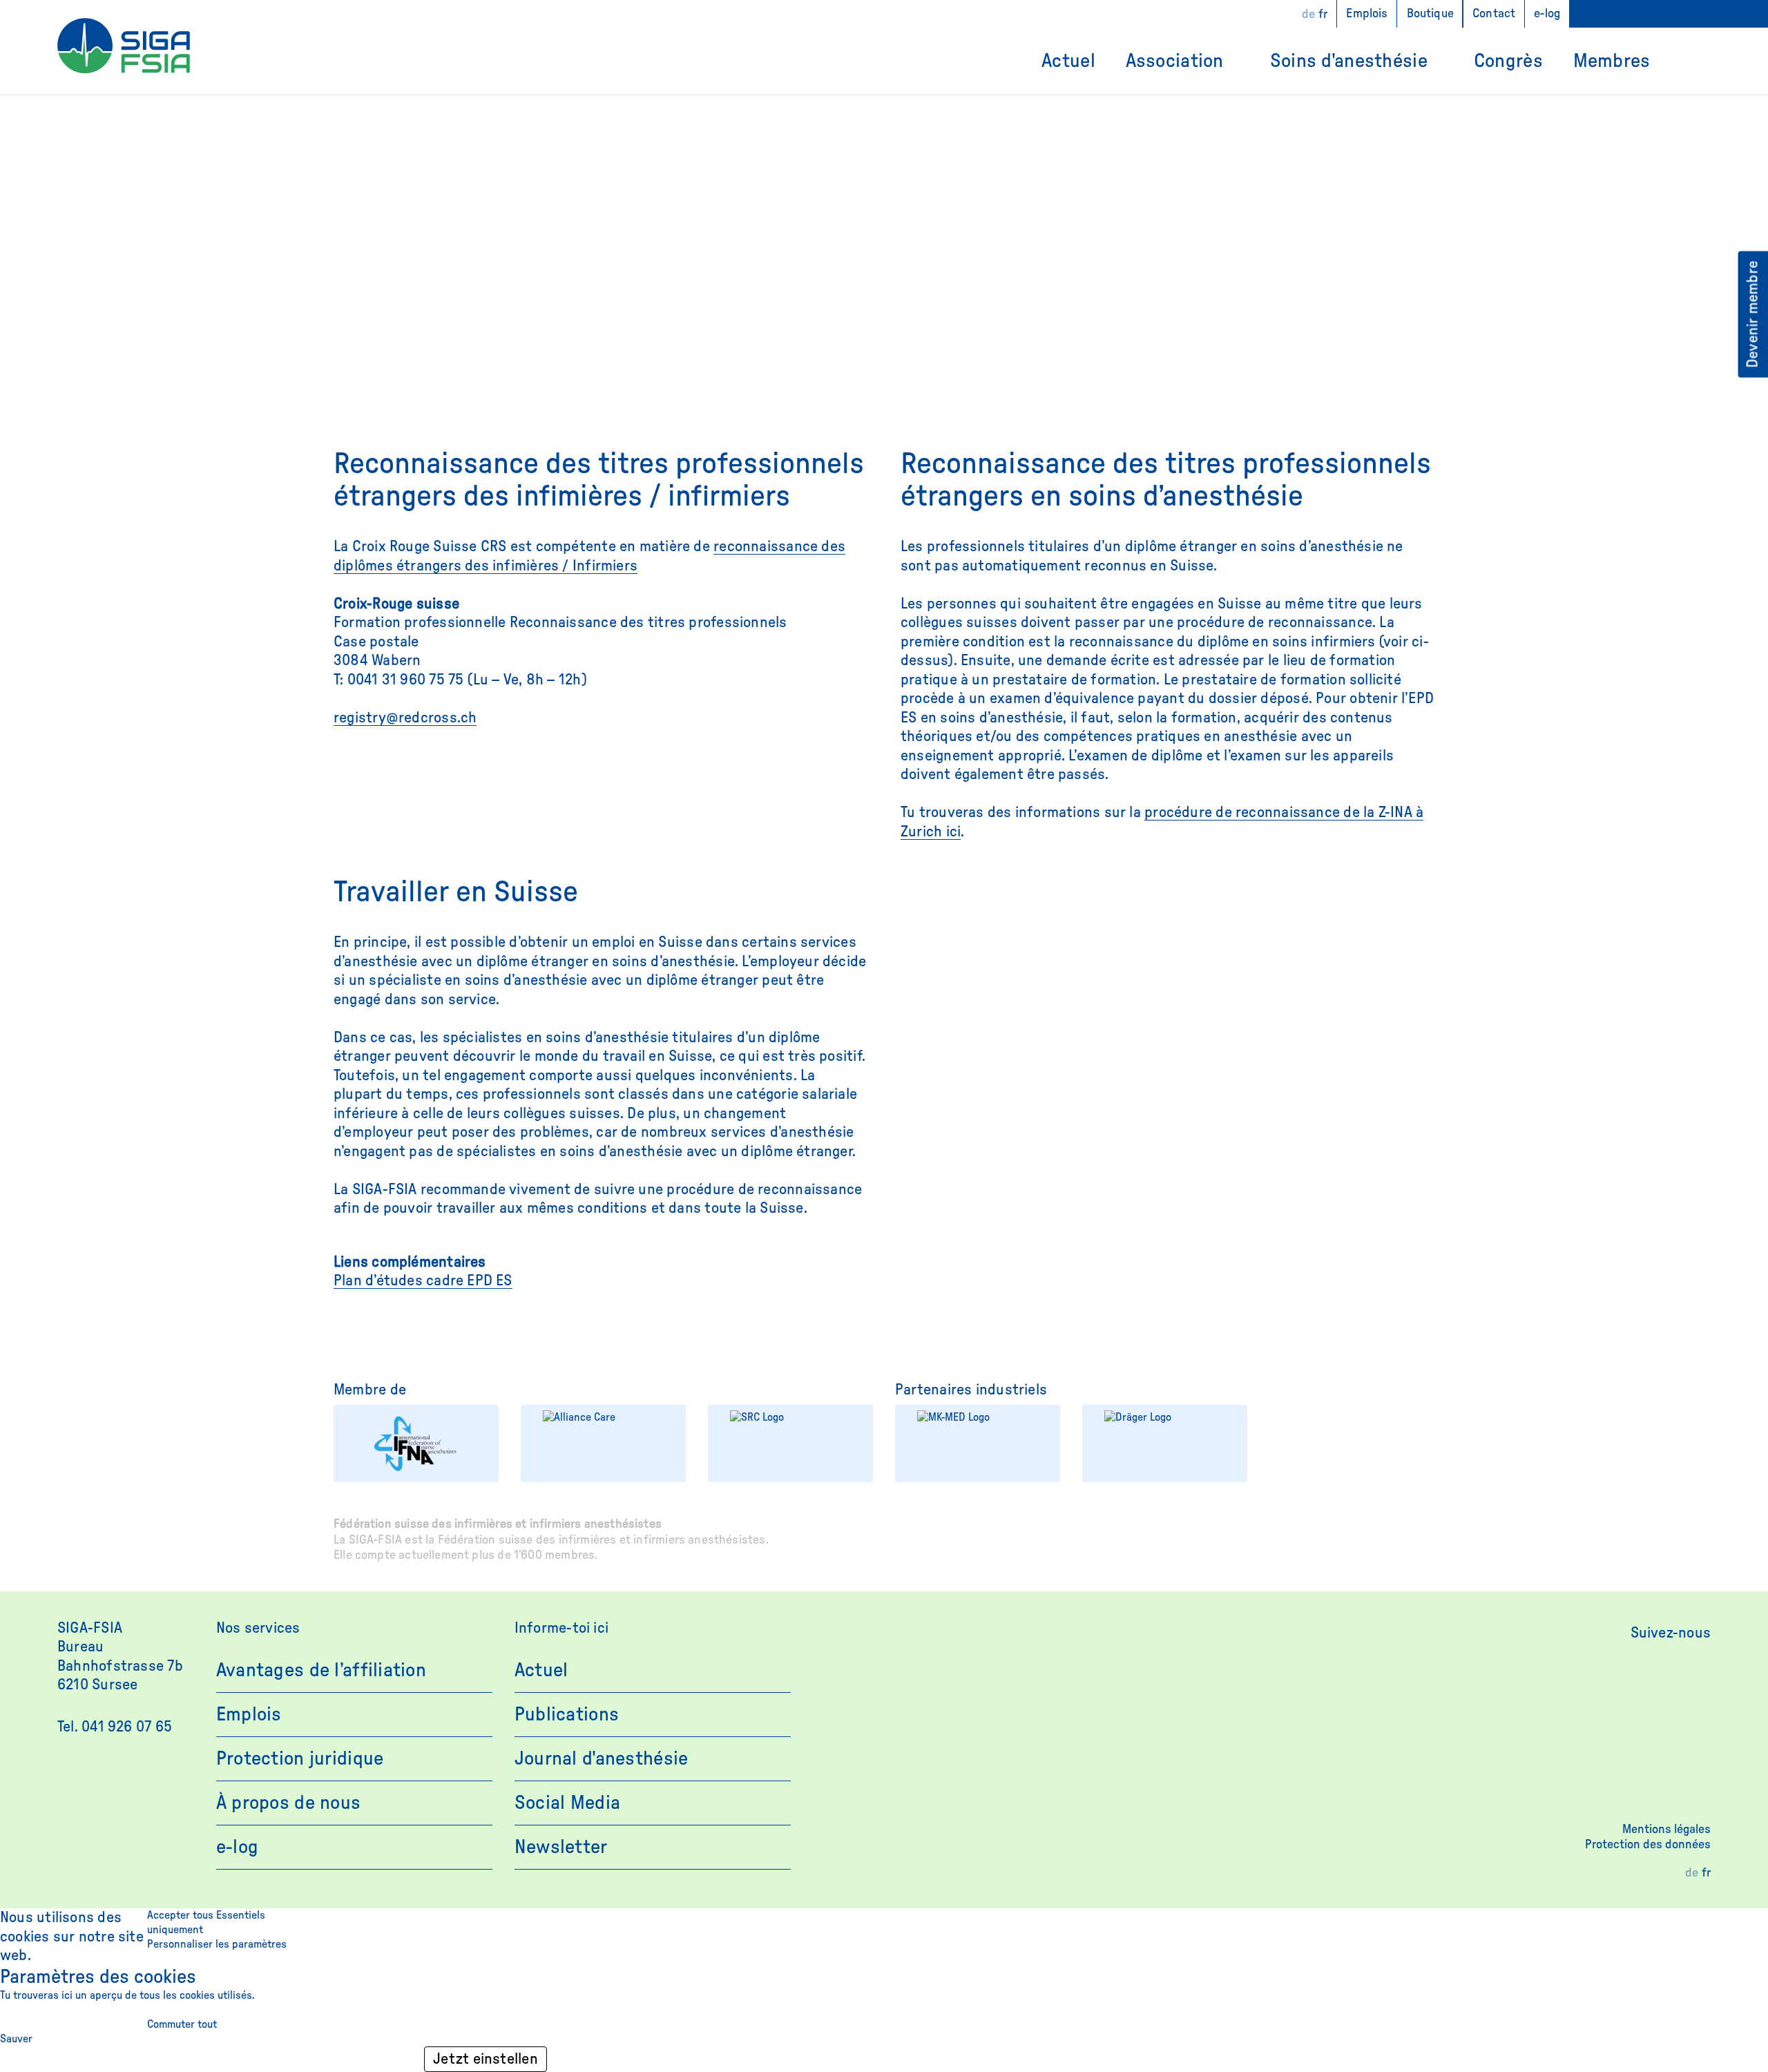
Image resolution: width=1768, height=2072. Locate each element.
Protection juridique (300, 1758)
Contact (1494, 14)
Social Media (567, 1803)
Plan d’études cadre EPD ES (423, 1280)
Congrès (1508, 61)
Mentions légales (1666, 1830)
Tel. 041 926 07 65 (115, 1727)
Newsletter (561, 1847)
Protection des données (1648, 1845)
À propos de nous (288, 1803)
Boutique (1430, 14)
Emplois (1367, 14)
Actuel (1068, 61)
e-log (1547, 14)
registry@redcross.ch (405, 718)
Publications (567, 1714)
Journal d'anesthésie (602, 1758)
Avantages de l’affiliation (321, 1670)
